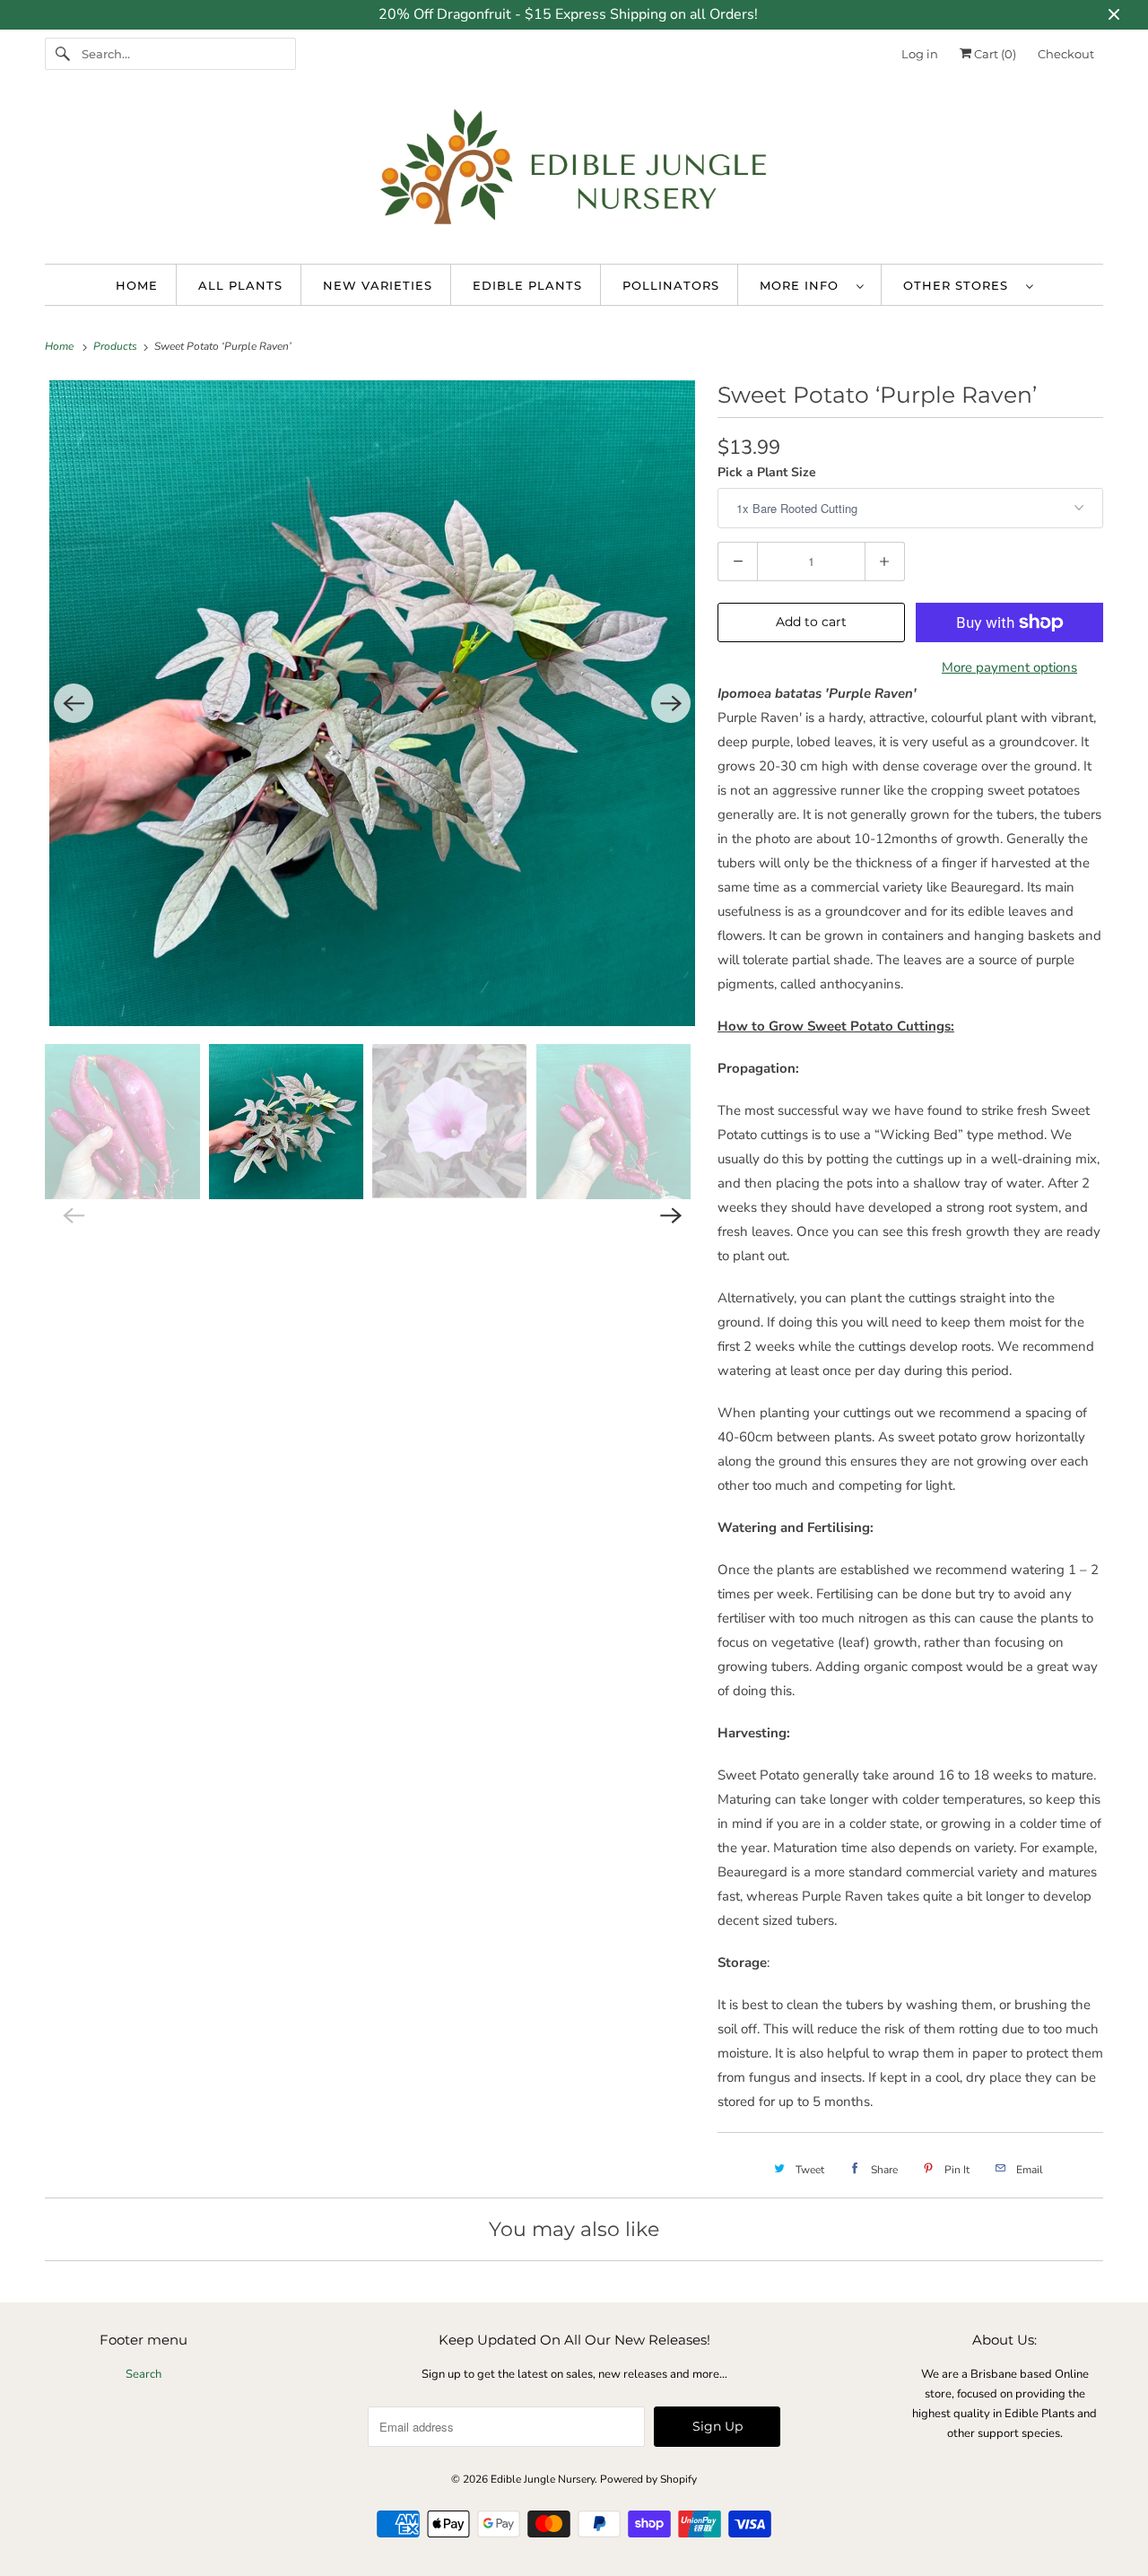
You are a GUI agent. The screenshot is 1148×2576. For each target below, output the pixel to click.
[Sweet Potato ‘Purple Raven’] (372, 703)
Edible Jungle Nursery (543, 2479)
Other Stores (960, 285)
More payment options (1009, 667)
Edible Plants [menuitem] (527, 285)
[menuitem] (812, 285)
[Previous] (74, 703)
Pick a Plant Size (767, 472)
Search (143, 2374)
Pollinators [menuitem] (671, 285)
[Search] (63, 54)
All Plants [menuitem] (240, 285)
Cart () (994, 54)
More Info (804, 285)
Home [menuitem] (137, 285)
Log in (920, 54)
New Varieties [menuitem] (378, 285)
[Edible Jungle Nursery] (574, 175)
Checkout (1066, 54)
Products (117, 346)
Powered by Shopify (648, 2479)
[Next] (671, 703)
